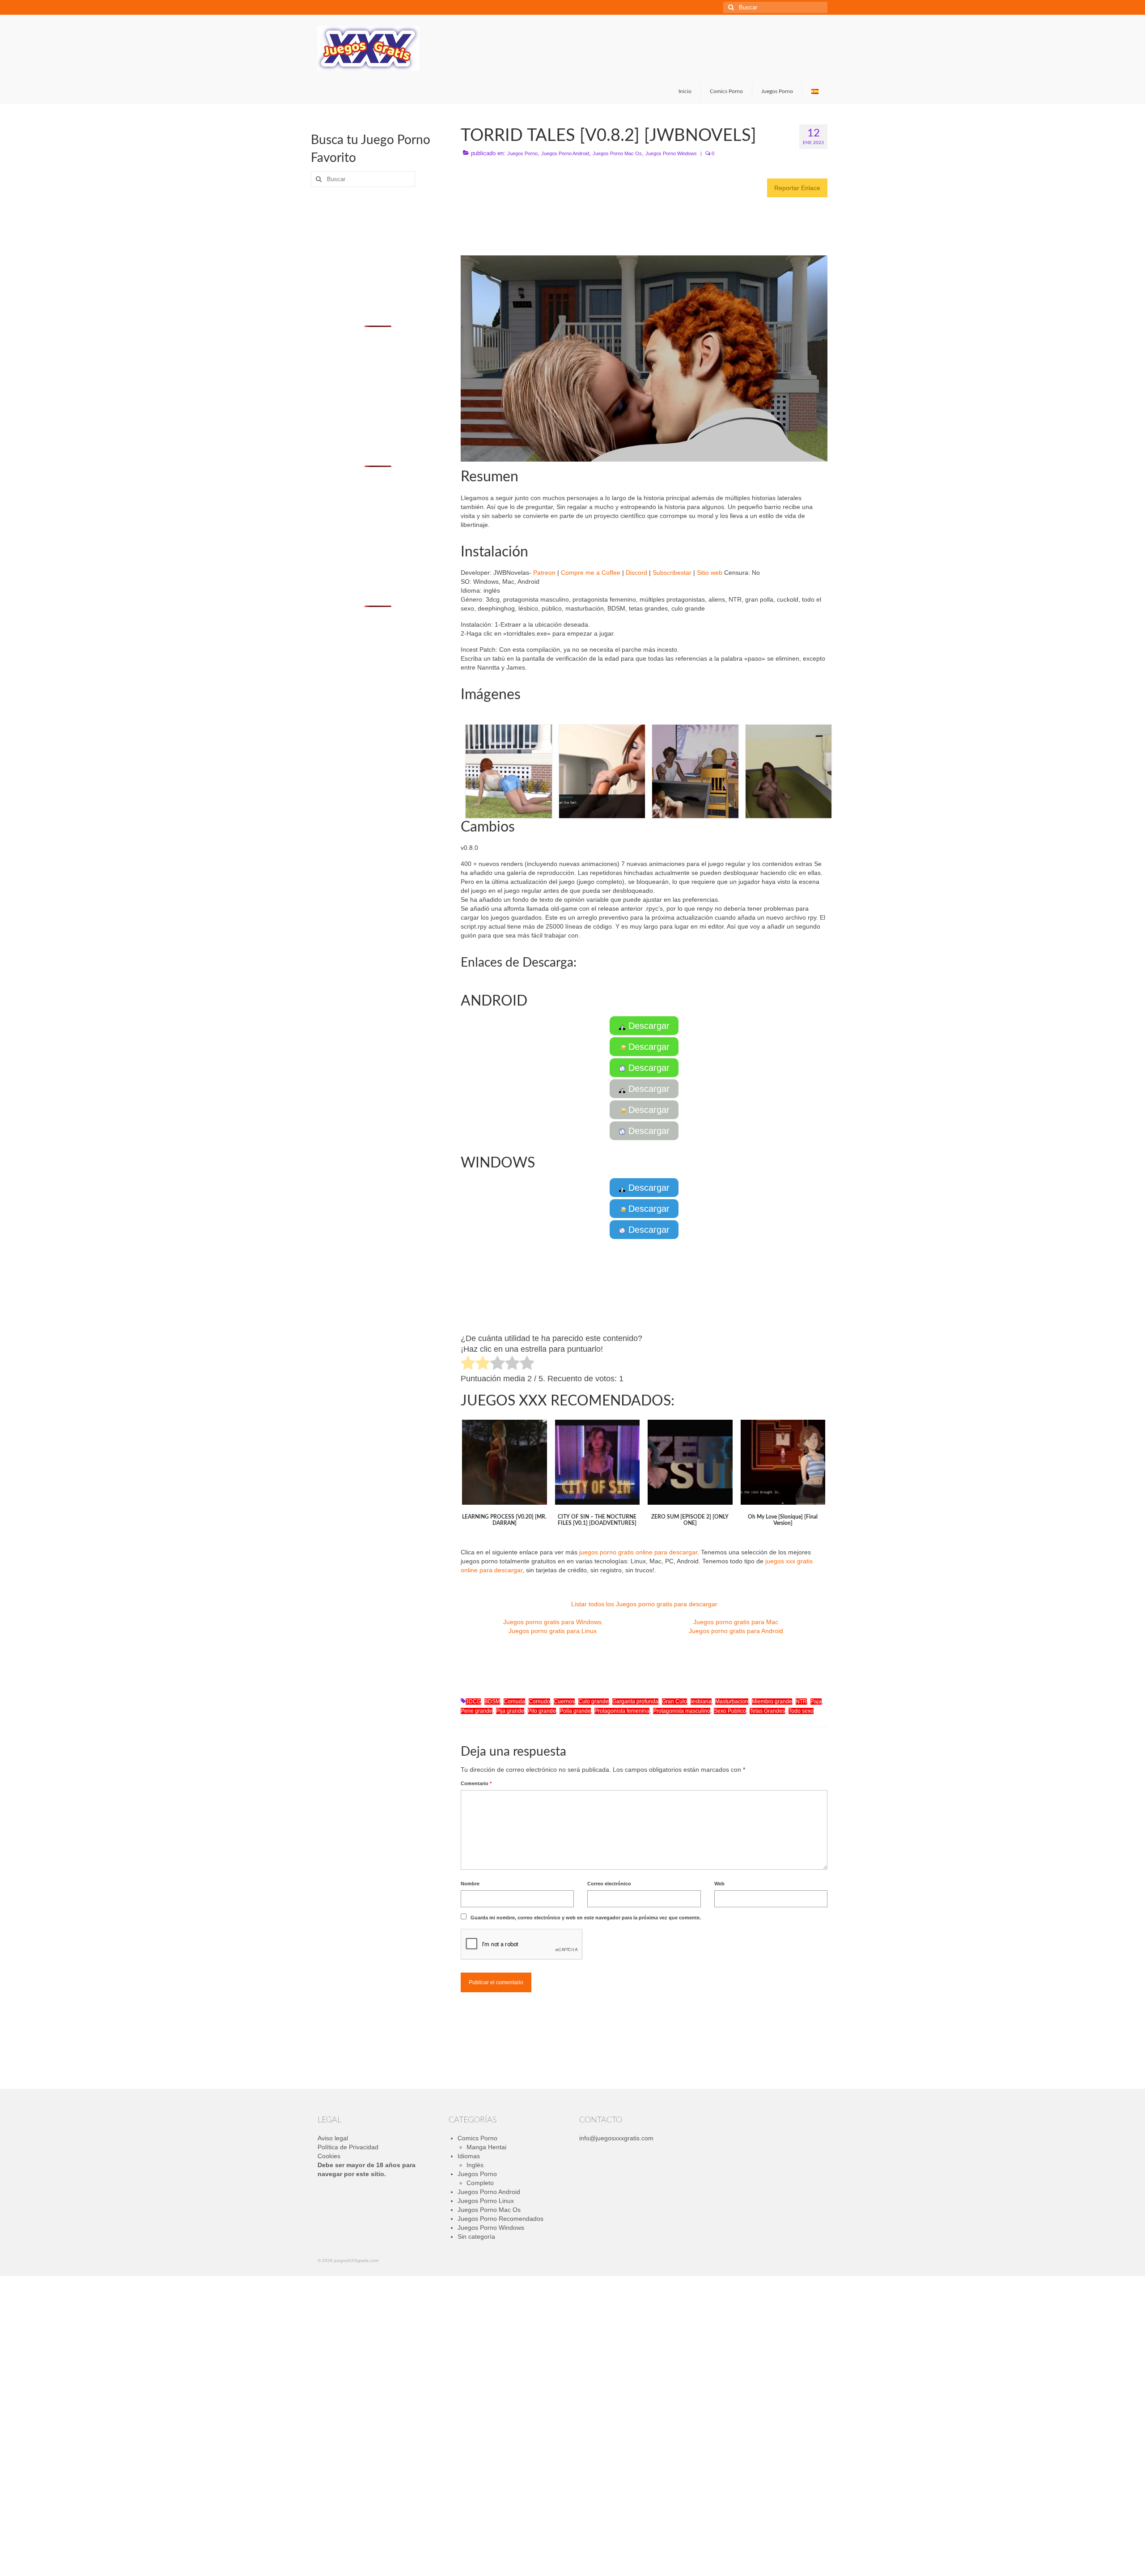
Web (719, 1884)
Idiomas (469, 2156)
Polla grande (575, 1711)
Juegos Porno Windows (671, 153)
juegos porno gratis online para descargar (638, 1552)
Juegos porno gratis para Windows (552, 1622)
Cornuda (514, 1702)
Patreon (544, 573)
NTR (801, 1702)
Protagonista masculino (682, 1711)
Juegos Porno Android (565, 153)
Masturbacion (732, 1702)
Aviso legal (333, 2138)
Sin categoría (476, 2236)
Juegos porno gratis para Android (736, 1631)
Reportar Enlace (797, 188)
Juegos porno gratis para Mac (736, 1622)
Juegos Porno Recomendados (500, 2219)
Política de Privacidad (348, 2147)
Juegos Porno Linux (486, 2201)
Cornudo (539, 1702)
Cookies (329, 2156)
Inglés (475, 2165)
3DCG (473, 1702)
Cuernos (564, 1702)
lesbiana (701, 1702)
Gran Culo (674, 1702)
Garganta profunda (635, 1702)
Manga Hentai (486, 2147)
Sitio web (710, 573)
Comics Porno (477, 2138)
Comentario (476, 1783)
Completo (480, 2183)
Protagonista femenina (622, 1711)
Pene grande (477, 1711)
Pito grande (542, 1711)
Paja (816, 1702)
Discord (636, 573)
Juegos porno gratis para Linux (553, 1631)
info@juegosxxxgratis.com (616, 2138)
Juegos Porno (522, 153)
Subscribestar (672, 573)
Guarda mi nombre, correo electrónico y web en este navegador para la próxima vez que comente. (586, 1918)
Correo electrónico (609, 1884)
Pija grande (510, 1711)
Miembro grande (772, 1702)
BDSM (492, 1702)
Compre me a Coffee (591, 573)
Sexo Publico (730, 1711)
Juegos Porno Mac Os (617, 153)
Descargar (648, 1026)
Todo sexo (801, 1711)
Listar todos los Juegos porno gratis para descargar (644, 1604)
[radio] (468, 1364)
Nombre (470, 1884)
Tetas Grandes (767, 1711)
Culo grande (594, 1702)
